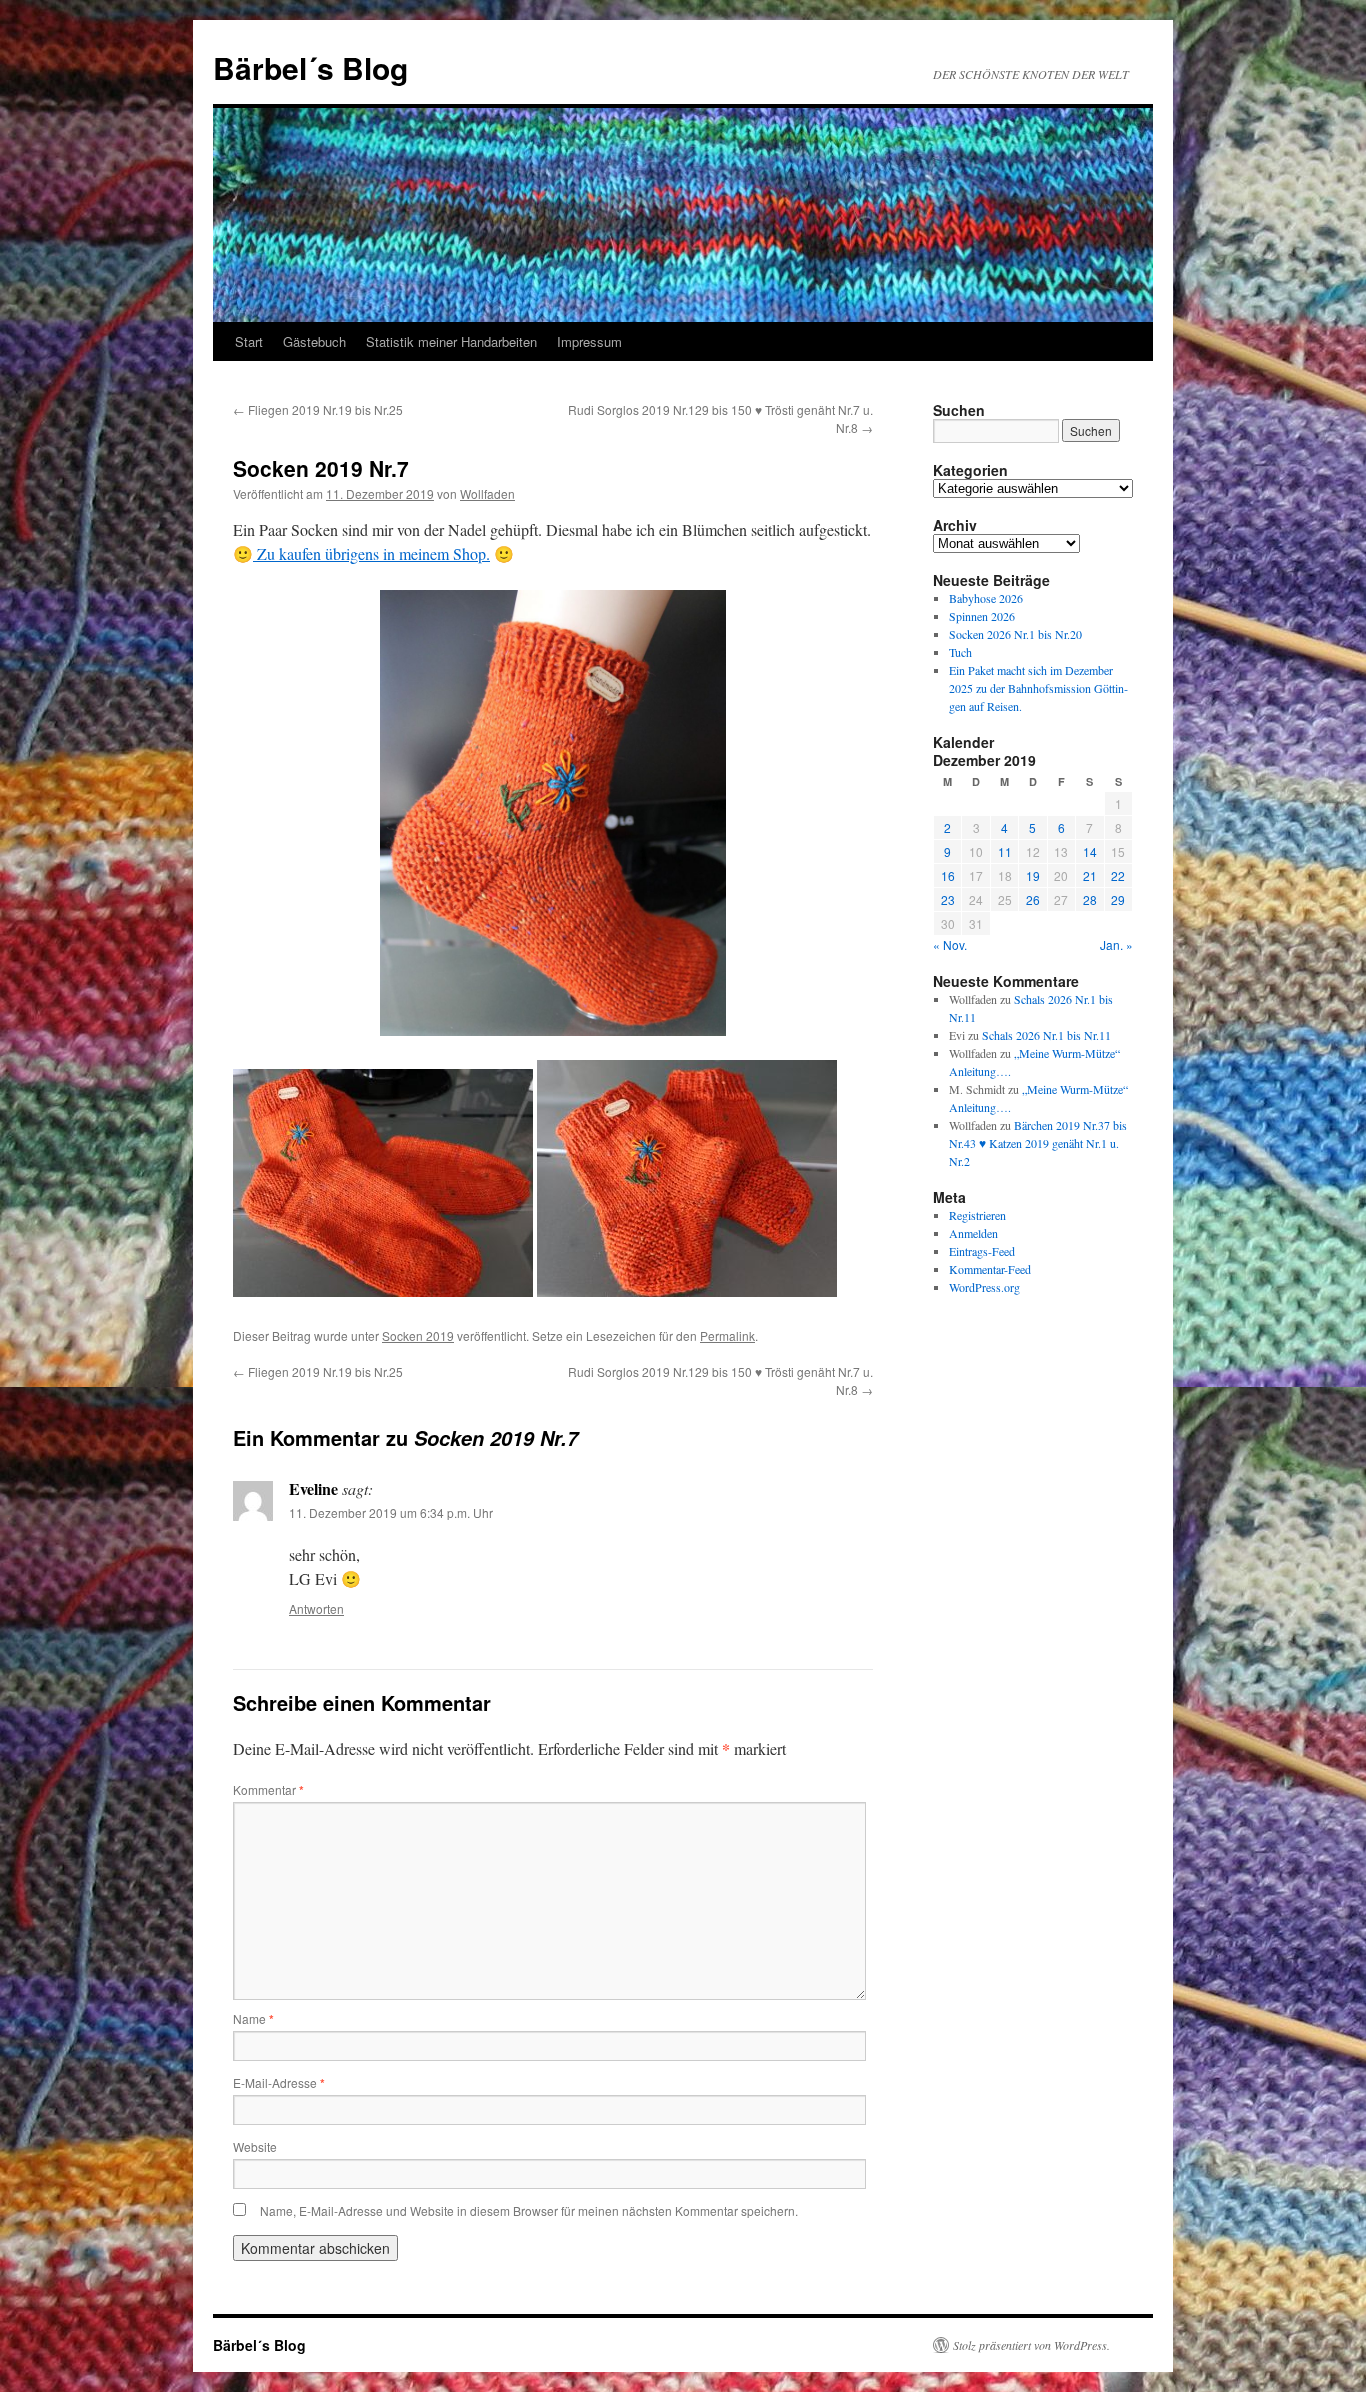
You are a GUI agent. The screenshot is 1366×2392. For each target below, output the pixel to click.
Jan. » (1116, 944)
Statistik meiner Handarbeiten (451, 341)
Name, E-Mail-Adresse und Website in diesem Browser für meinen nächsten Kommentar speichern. (529, 2210)
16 (948, 875)
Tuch (960, 652)
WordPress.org (984, 1287)
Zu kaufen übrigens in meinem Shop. (371, 553)
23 (948, 899)
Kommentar (268, 1789)
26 (1033, 899)
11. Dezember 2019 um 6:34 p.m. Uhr (391, 1512)
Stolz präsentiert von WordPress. (1031, 2345)
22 (1118, 875)
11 (1005, 851)
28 (1090, 899)
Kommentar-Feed (990, 1269)
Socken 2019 (418, 1335)
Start (249, 341)
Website (255, 2146)
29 (1118, 899)
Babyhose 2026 (986, 598)
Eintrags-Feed (982, 1251)
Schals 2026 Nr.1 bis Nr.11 (1046, 1035)
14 (1090, 851)
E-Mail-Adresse (279, 2082)
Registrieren (977, 1215)
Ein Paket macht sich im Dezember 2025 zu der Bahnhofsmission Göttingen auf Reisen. (1038, 688)
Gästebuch (314, 341)
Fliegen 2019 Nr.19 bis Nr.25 (318, 409)
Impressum (589, 341)
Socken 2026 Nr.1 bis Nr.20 (1015, 634)
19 (1033, 875)
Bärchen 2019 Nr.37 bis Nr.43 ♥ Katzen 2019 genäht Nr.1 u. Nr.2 (1038, 1143)
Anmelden (973, 1233)
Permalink (727, 1335)
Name (253, 2018)
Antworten (316, 1608)
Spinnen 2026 (982, 616)
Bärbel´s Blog (310, 67)
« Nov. (950, 944)
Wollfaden (487, 493)
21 (1090, 875)
